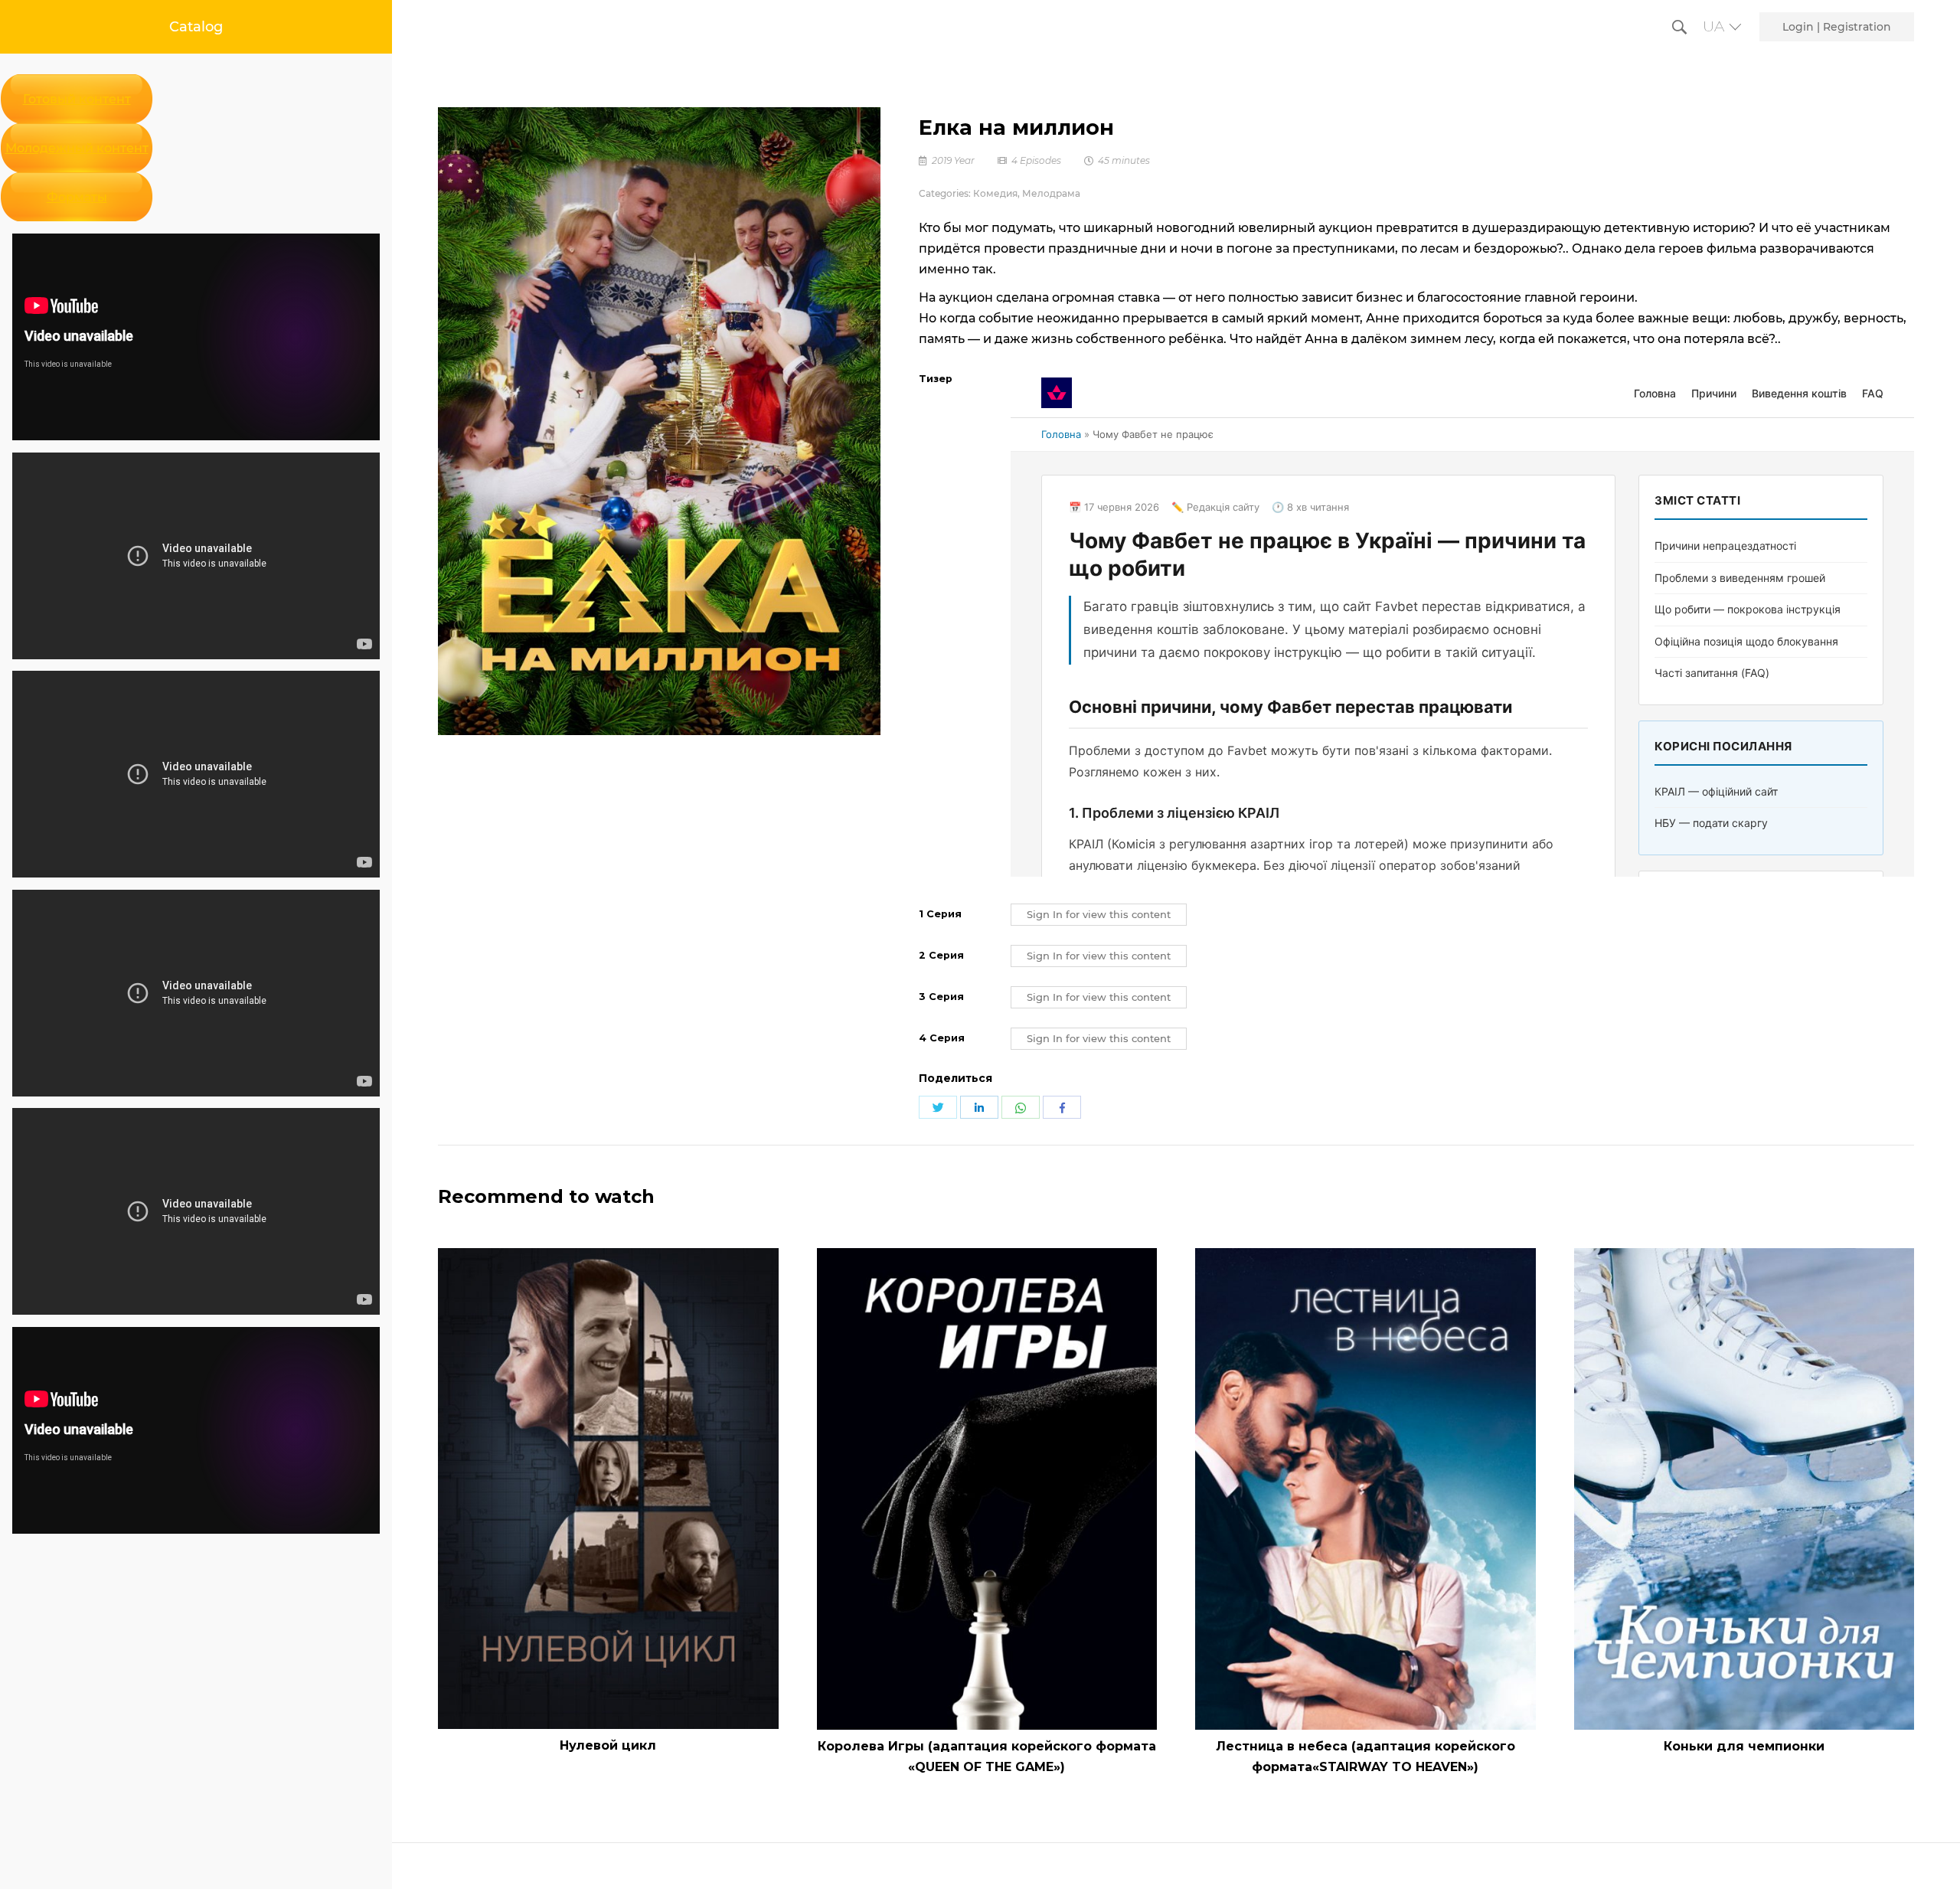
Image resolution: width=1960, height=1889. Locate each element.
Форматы (77, 197)
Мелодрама (1051, 193)
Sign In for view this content (1099, 915)
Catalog (196, 27)
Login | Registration (1837, 27)
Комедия (995, 193)
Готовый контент (77, 99)
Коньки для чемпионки (1744, 1746)
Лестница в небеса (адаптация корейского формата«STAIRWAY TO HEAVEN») (1365, 1757)
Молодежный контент (77, 148)
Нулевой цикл (608, 1745)
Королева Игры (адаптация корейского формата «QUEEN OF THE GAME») (987, 1757)
